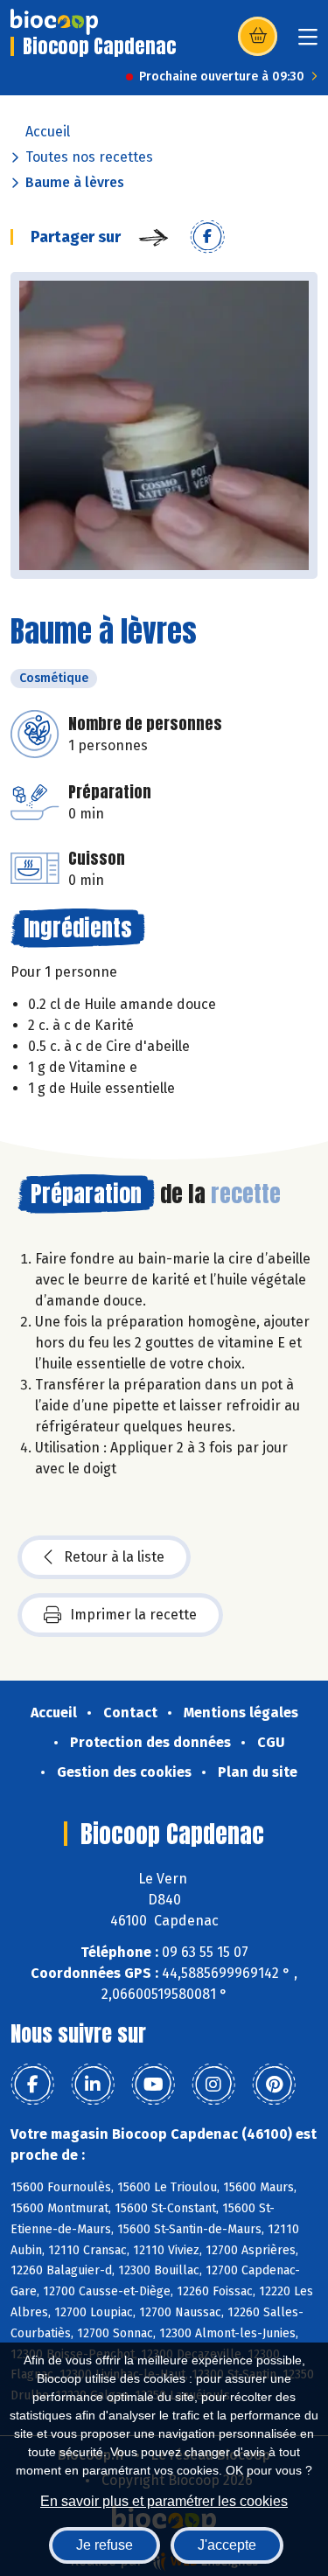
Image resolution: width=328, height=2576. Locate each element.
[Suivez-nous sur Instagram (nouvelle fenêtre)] (213, 2085)
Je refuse (105, 2545)
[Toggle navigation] (308, 42)
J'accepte (227, 2545)
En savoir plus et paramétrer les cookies (164, 2501)
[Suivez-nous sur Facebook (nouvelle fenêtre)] (32, 2085)
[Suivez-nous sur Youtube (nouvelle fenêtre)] (153, 2085)
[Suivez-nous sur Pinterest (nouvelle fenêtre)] (274, 2085)
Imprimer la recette (133, 1615)
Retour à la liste (114, 1557)
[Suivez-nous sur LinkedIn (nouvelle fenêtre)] (93, 2085)
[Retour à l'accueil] (54, 22)
